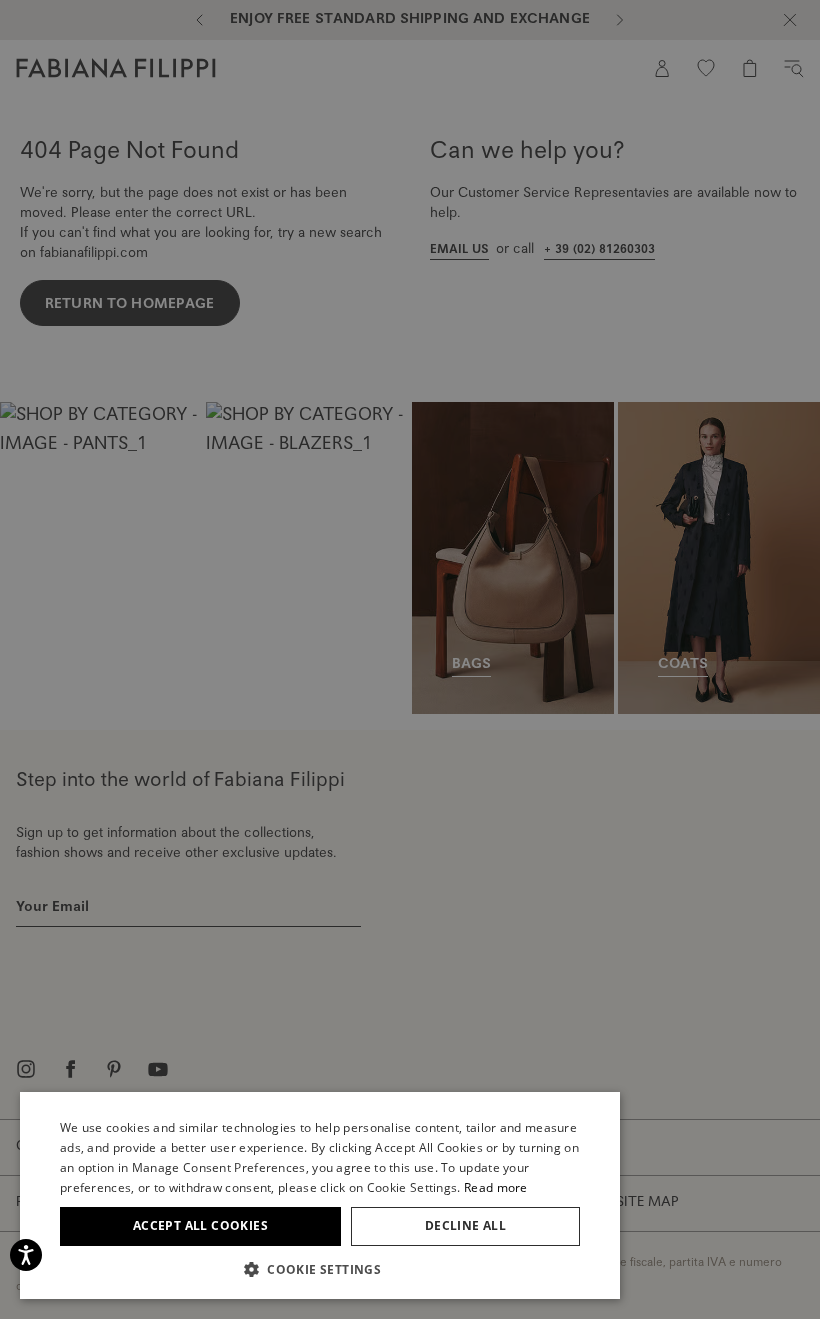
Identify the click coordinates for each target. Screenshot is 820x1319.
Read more (496, 1187)
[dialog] (410, 659)
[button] (320, 1269)
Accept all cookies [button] (200, 1225)
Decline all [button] (465, 1225)
